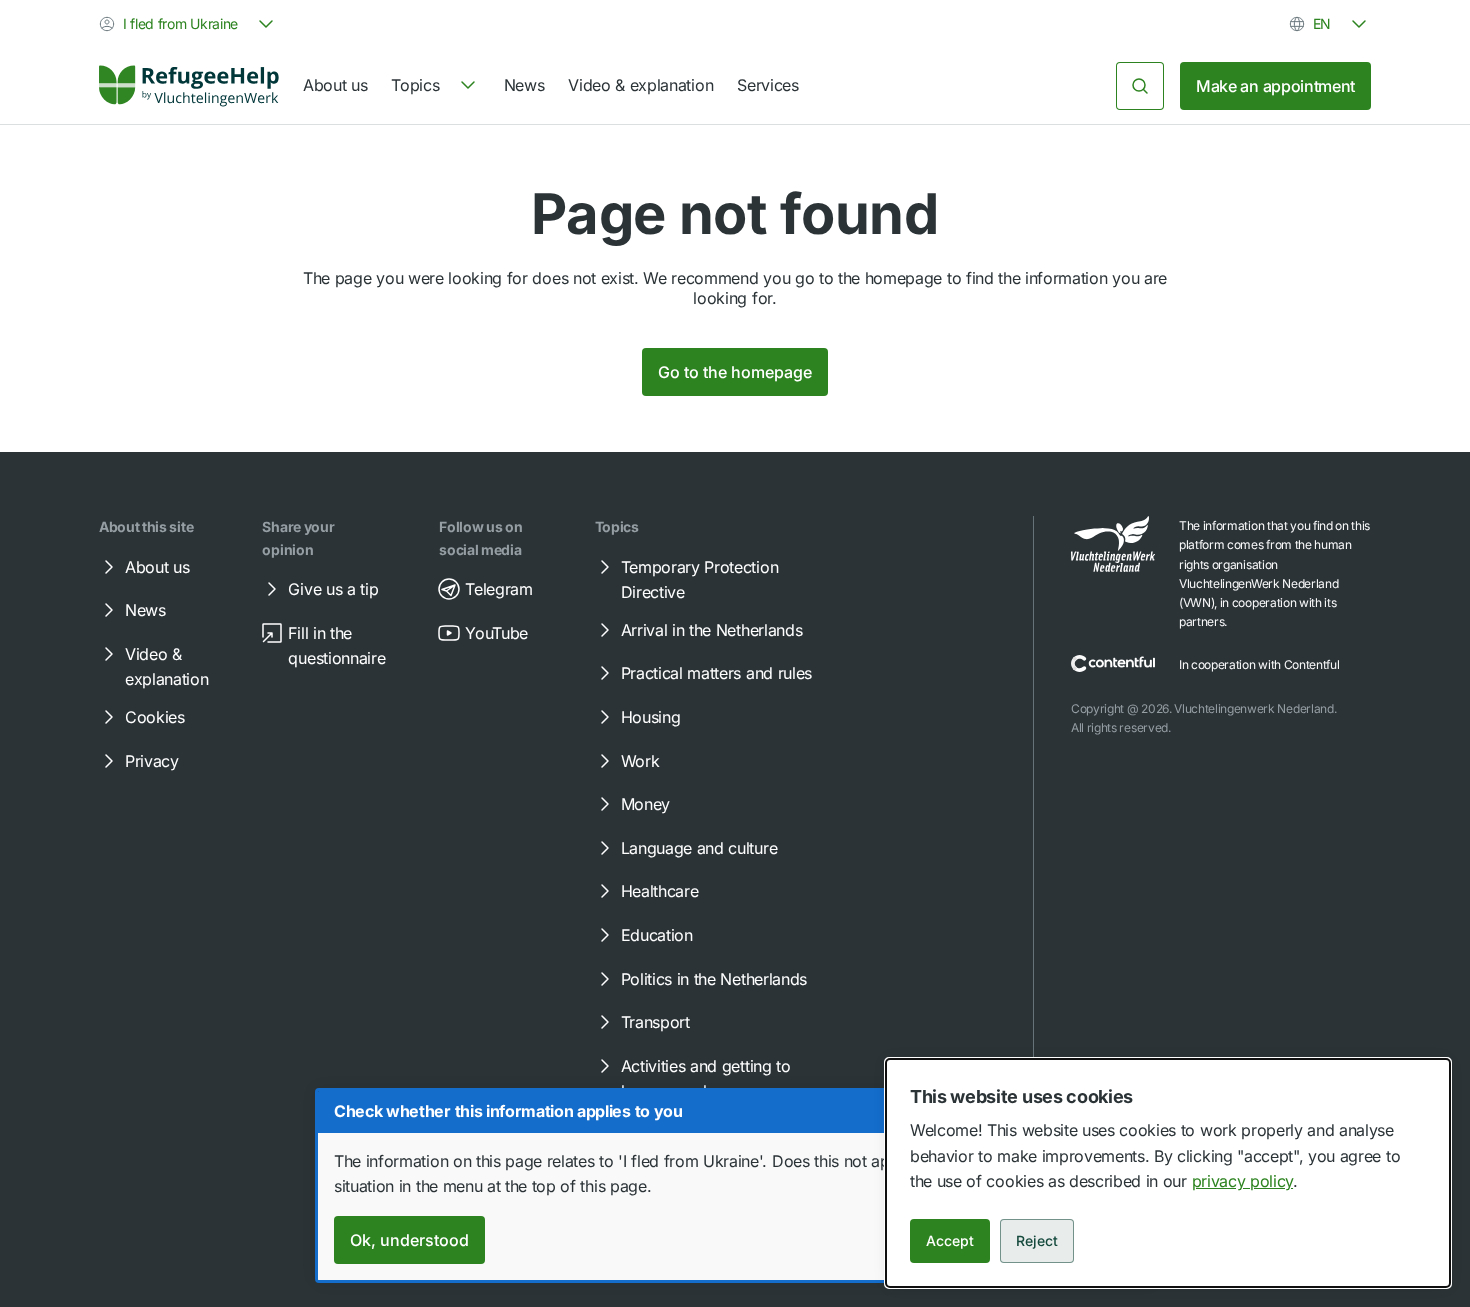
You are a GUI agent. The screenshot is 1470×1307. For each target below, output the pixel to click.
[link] (189, 86)
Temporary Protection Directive (700, 580)
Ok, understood (409, 1240)
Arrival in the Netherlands (712, 630)
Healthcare (660, 891)
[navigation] (435, 86)
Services (767, 85)
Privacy (152, 761)
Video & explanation (640, 85)
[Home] (189, 86)
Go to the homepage (735, 372)
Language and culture (699, 848)
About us (335, 85)
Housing (651, 717)
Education (657, 935)
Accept (950, 1240)
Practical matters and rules (716, 673)
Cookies (155, 717)
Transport (655, 1022)
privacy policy (1243, 1181)
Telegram (498, 589)
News (524, 85)
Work (640, 761)
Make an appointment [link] (1275, 86)
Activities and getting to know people (706, 1079)
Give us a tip (333, 589)
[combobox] (188, 24)
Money (645, 804)
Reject (1037, 1240)
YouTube (496, 633)
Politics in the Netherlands (714, 979)
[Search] (1140, 86)
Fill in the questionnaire (336, 646)
